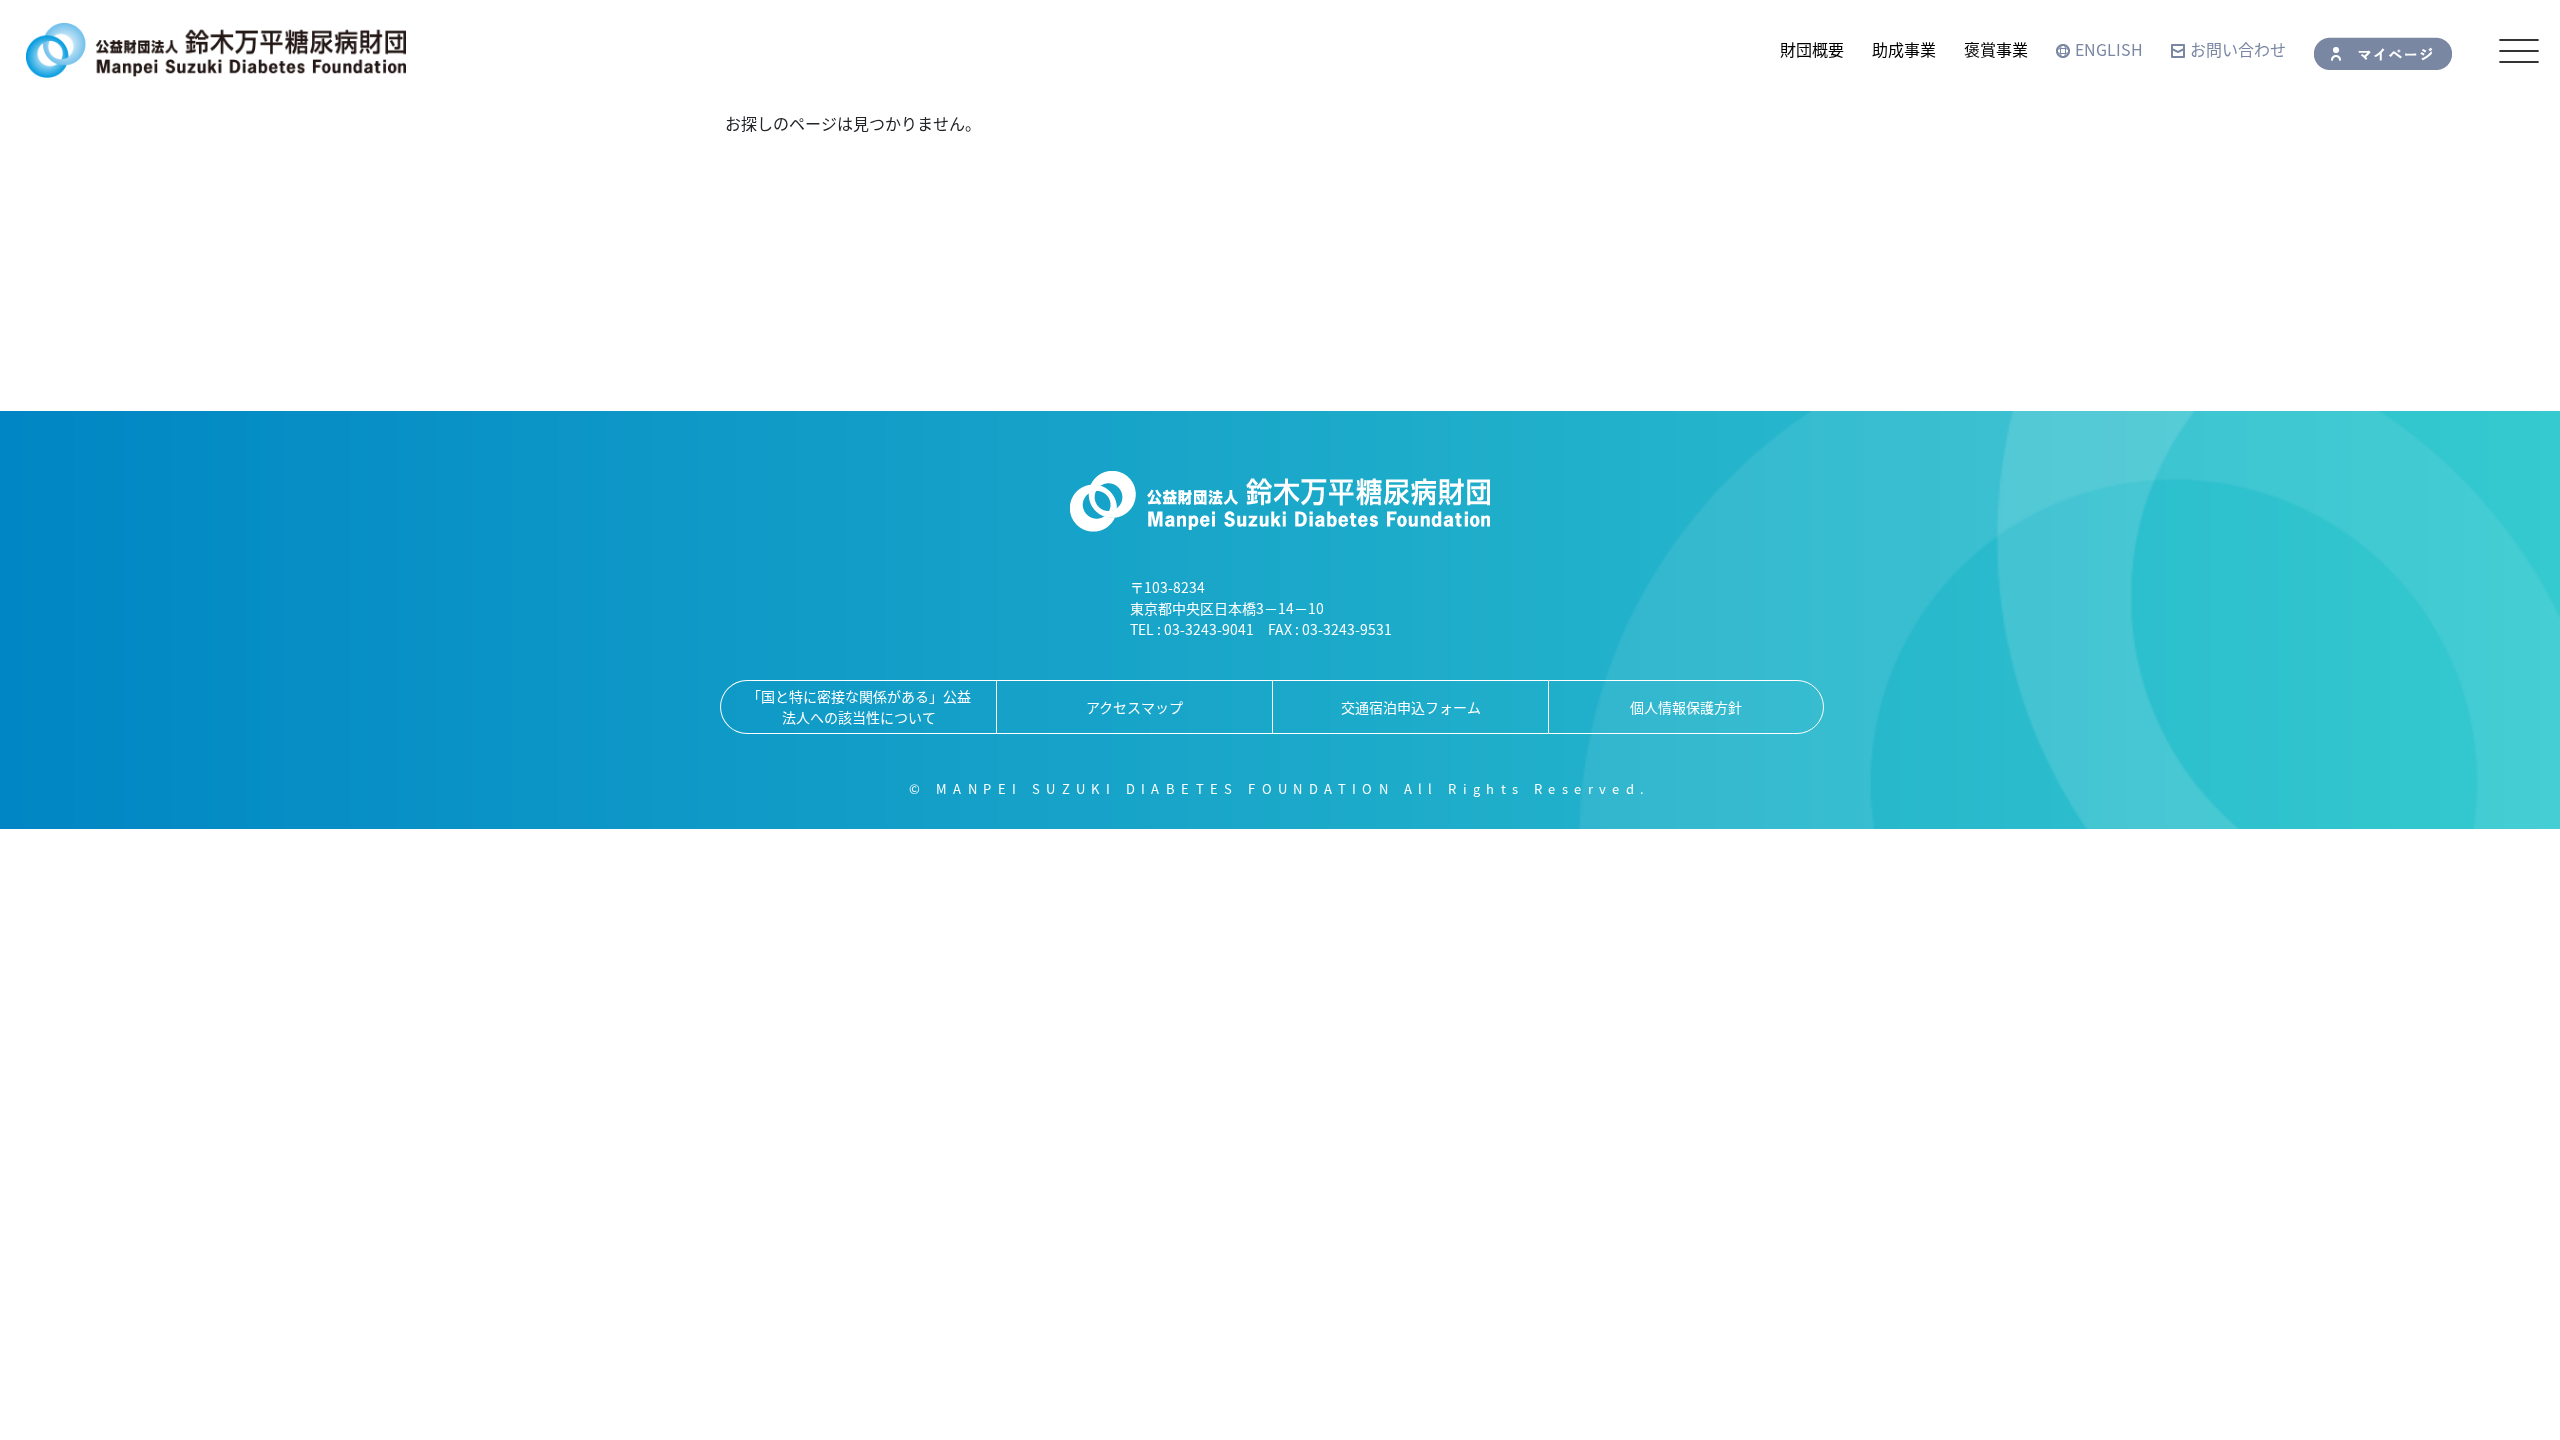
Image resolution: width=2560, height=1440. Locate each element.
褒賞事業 (1996, 49)
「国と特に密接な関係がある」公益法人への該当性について (859, 706)
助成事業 (1904, 49)
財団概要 (1812, 49)
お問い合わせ (2238, 49)
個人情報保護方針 (1686, 707)
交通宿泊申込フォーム (1411, 707)
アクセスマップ (1134, 707)
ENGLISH (2109, 49)
